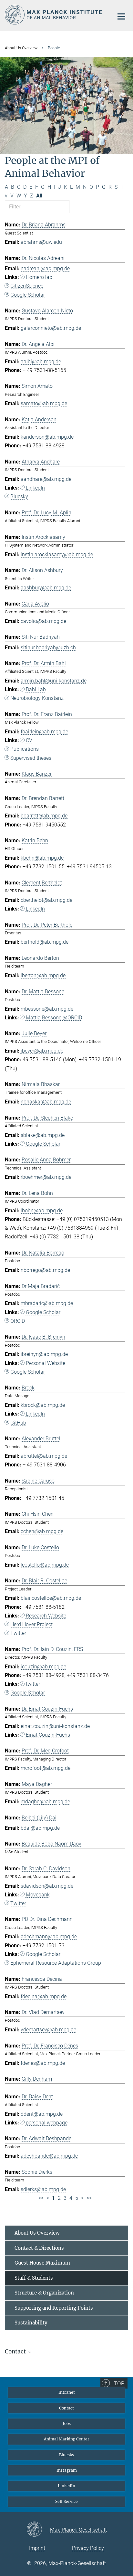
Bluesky (19, 496)
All (39, 196)
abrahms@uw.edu (41, 242)
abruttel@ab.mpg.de (44, 1456)
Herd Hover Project (31, 1624)
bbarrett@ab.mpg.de (44, 816)
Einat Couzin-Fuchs (48, 1735)
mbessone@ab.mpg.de (47, 1009)
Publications (25, 749)
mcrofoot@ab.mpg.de (46, 1768)
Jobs (67, 2423)
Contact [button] (16, 2352)
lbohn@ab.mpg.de (42, 1211)
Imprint (37, 2548)
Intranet (67, 2392)
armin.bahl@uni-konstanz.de (54, 681)
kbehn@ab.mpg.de (42, 858)
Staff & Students (34, 2278)
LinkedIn (35, 488)
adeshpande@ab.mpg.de (49, 2156)
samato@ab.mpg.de (44, 403)
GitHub (18, 1423)
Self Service (66, 2501)
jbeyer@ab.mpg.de (42, 1051)
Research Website (46, 1616)
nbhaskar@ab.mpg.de (46, 1102)
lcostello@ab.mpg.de (45, 1565)
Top (119, 2383)
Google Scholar (28, 295)
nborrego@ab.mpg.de (45, 1270)
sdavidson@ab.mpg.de (47, 1886)
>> (89, 2198)
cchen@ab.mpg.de (42, 1531)
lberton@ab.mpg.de (43, 975)
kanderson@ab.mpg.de (47, 437)
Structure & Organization (44, 2293)
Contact (66, 2408)
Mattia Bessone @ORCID (54, 1018)
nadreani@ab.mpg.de (45, 268)
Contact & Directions (39, 2248)
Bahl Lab (36, 689)
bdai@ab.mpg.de (40, 1828)
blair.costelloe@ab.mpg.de (51, 1598)
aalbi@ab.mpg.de (41, 362)
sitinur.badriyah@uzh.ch (48, 648)
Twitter (18, 1633)
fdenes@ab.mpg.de (43, 2063)
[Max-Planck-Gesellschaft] (38, 2530)
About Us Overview (37, 2233)
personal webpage (47, 2123)
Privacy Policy (88, 2548)
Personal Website (46, 1363)
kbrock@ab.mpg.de (43, 1405)
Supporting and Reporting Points (54, 2308)
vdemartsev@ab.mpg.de (48, 2030)
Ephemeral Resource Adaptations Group (56, 1963)
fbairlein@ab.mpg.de (44, 732)
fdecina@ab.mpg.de (44, 1996)
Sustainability (31, 2323)
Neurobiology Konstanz (37, 698)
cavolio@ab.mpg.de (43, 621)
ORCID (18, 1321)
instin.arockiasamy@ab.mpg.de (57, 554)
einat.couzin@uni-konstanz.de (55, 1726)
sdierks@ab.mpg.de (43, 2189)
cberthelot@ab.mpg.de (46, 900)
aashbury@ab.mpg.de (46, 588)
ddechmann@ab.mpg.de (49, 1937)
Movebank (38, 1895)
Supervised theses (31, 758)
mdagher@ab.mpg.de (45, 1802)
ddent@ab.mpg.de (42, 2114)
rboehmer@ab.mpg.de (46, 1177)
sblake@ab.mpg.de (43, 1135)
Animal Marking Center (67, 2439)
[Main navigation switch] (121, 16)
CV (29, 740)
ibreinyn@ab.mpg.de (44, 1354)
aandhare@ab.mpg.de (46, 479)
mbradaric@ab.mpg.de (47, 1303)
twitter (33, 1684)
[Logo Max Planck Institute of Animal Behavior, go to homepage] (54, 15)
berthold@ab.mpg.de (45, 942)
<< (41, 2198)
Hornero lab (39, 277)
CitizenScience (27, 286)
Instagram (67, 2470)
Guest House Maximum (42, 2263)
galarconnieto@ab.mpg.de (51, 328)
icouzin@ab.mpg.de (43, 1667)
